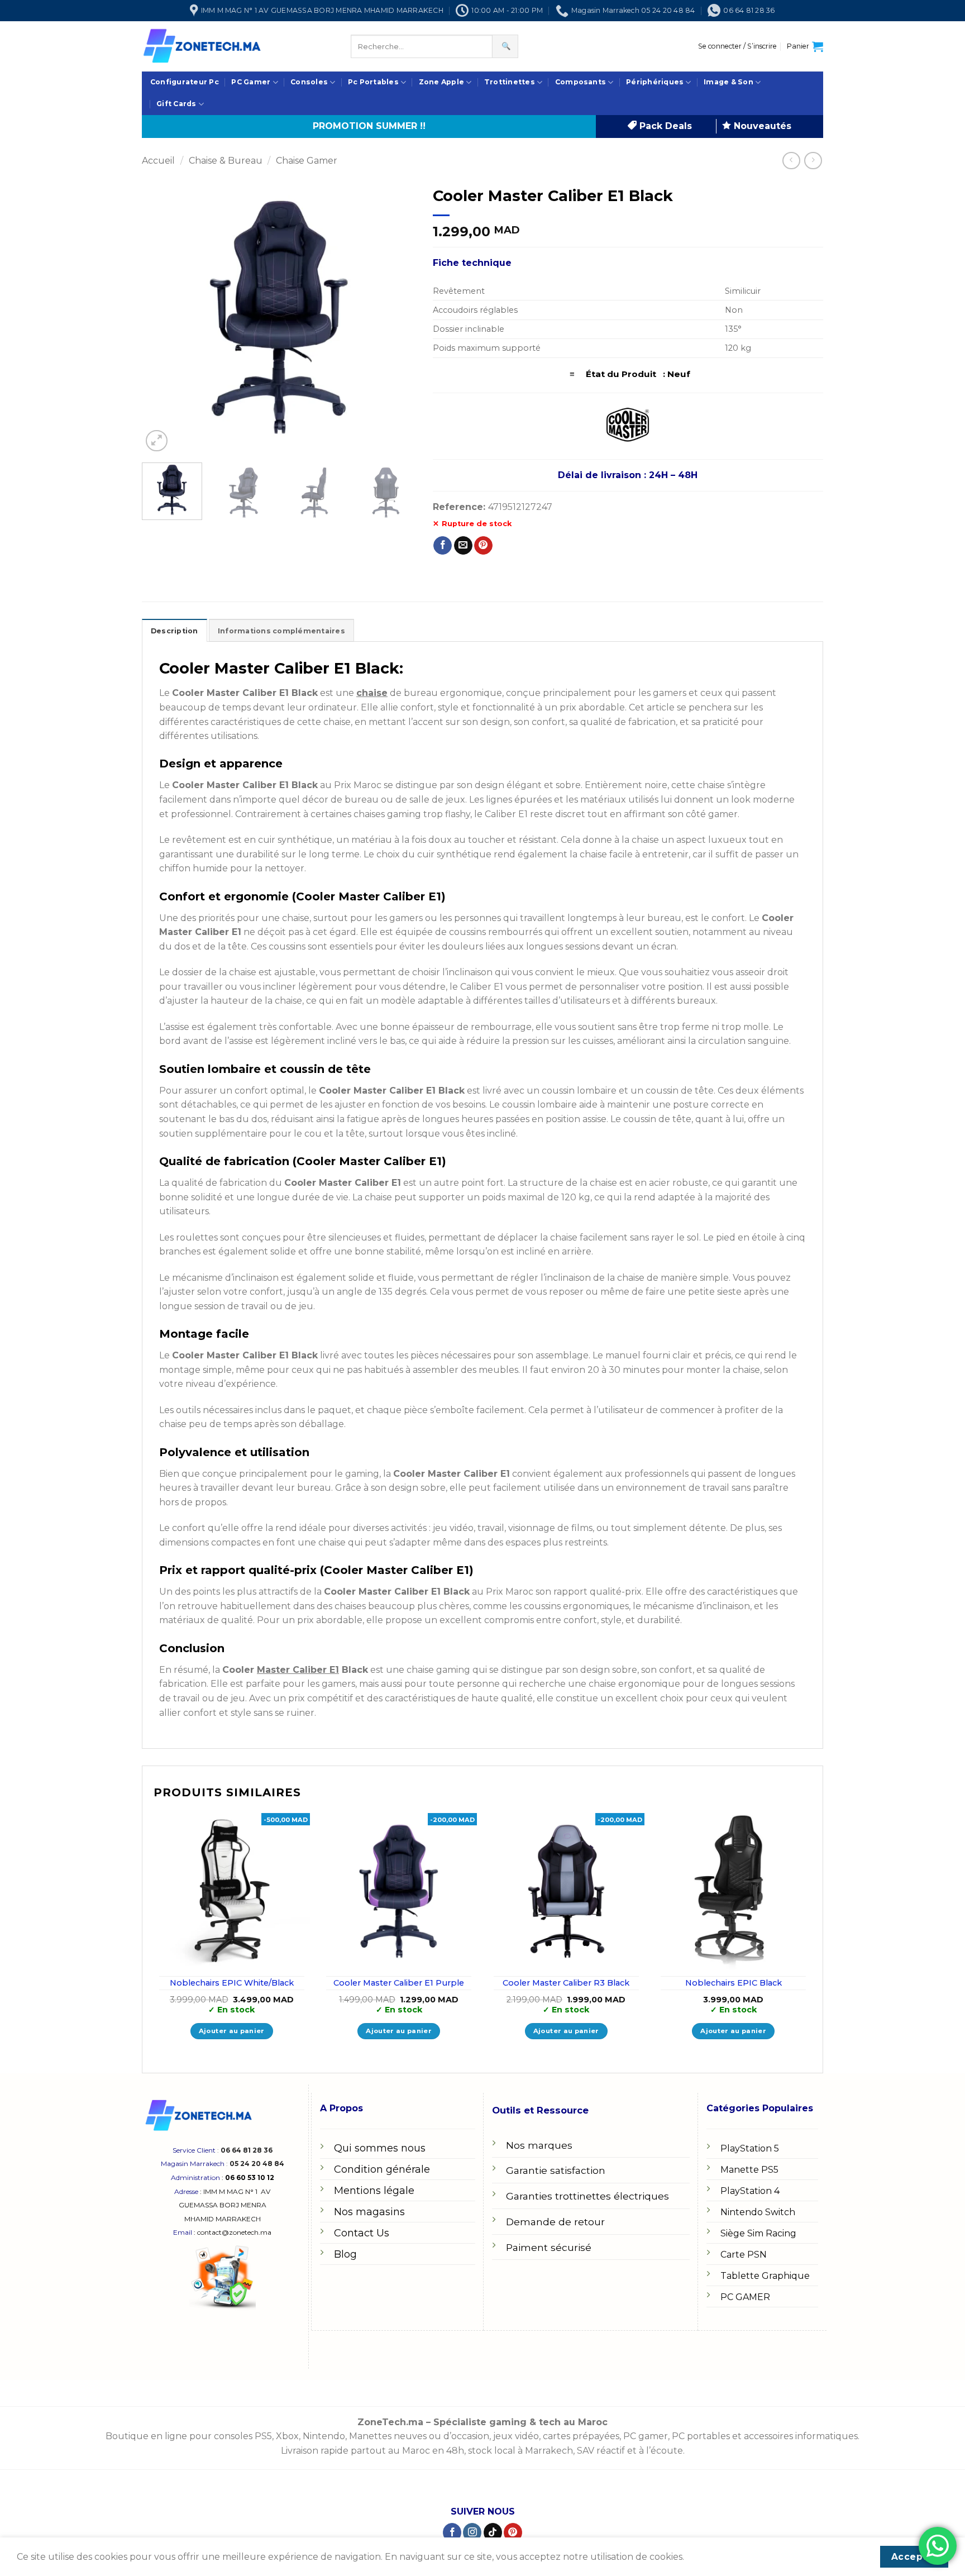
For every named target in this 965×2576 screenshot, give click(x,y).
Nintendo (324, 2436)
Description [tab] (175, 631)
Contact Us (362, 2233)
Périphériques (655, 82)
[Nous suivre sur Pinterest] (513, 2532)
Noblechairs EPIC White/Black (232, 1983)
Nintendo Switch (758, 2212)
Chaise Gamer (307, 161)
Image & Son (728, 82)
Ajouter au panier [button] (232, 2031)
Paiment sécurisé (549, 2247)
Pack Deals (664, 126)
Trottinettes (510, 82)
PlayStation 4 (750, 2191)
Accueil (158, 161)
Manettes (370, 2436)
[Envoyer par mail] (463, 546)
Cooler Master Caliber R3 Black (566, 1983)
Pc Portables (373, 82)
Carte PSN (744, 2255)
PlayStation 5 (750, 2148)
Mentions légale (374, 2191)
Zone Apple (441, 82)
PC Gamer (251, 82)
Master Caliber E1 (298, 1670)
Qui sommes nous (380, 2148)
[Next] (396, 317)
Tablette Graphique (765, 2276)
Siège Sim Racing (758, 2233)
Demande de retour (555, 2222)
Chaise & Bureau (226, 161)
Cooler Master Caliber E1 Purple (399, 1983)
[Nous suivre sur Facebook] (452, 2532)
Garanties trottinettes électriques (587, 2196)
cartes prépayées (580, 2436)
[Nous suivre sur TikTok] (493, 2532)
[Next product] (791, 161)
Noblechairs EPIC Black (734, 1983)
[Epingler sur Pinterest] (483, 546)
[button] (737, 46)
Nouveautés (761, 126)
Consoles (309, 82)
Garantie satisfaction (556, 2170)
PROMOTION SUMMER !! (369, 126)
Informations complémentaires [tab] (281, 631)
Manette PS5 (749, 2170)
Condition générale (382, 2169)
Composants (581, 82)
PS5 (263, 2436)
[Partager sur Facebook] (443, 546)
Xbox (287, 2436)
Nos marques (539, 2145)
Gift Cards (176, 104)
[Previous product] (813, 161)
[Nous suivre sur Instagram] (472, 2532)
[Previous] (161, 317)
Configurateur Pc (185, 82)
